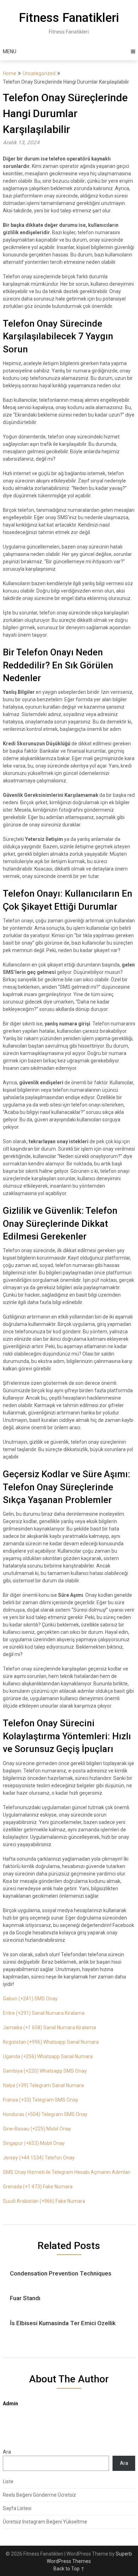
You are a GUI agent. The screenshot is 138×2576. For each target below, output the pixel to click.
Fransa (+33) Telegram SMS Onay (41, 2100)
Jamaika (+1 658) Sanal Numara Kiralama (49, 2028)
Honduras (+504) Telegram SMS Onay (45, 2114)
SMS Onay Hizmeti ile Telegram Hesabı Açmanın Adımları (67, 2172)
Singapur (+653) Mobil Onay (34, 2143)
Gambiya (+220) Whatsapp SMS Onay (45, 2071)
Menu (10, 51)
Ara (7, 2452)
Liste (8, 2481)
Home (10, 73)
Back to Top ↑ (69, 2569)
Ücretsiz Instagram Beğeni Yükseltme (45, 2522)
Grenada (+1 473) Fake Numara (38, 2187)
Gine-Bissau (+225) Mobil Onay (37, 2129)
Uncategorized (39, 73)
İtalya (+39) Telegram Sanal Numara (43, 2085)
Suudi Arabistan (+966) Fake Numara (44, 2201)
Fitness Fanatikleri (69, 18)
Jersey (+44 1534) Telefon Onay (39, 2158)
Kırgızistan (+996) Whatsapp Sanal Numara (51, 2042)
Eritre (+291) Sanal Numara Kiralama (44, 2013)
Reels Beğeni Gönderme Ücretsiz (39, 2495)
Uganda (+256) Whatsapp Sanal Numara (48, 2056)
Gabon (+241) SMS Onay (30, 1999)
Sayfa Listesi (17, 2508)
